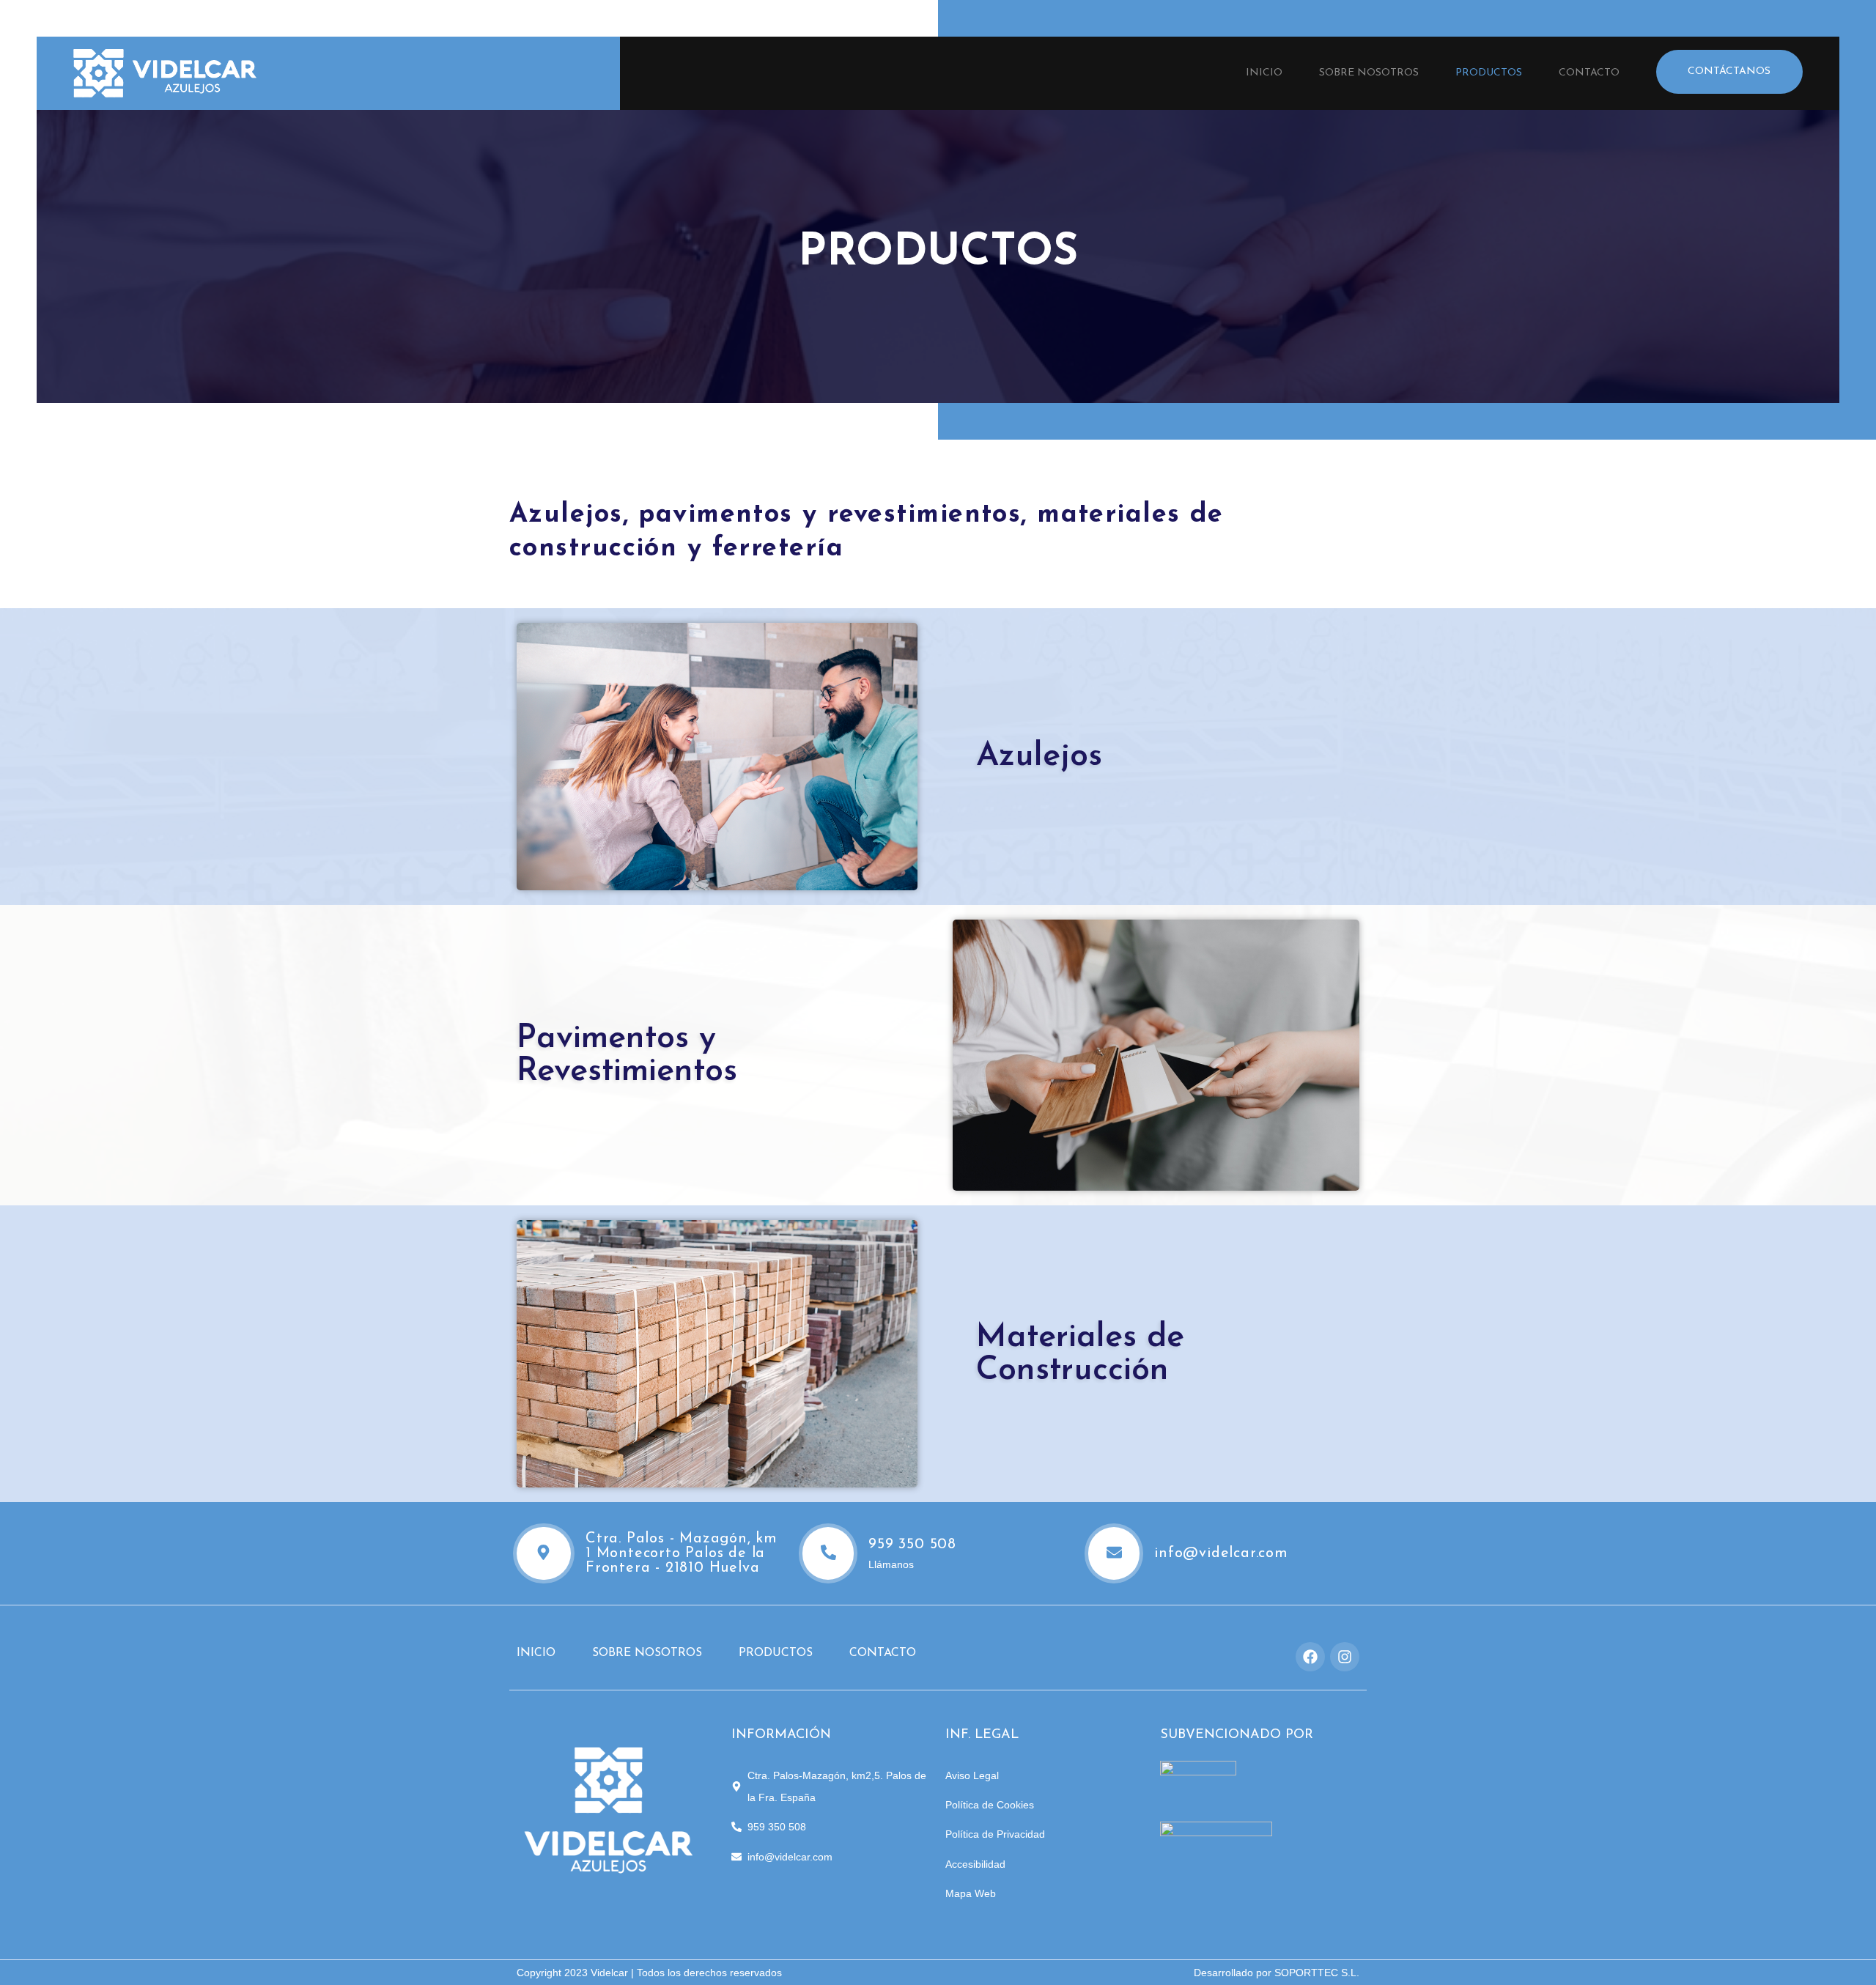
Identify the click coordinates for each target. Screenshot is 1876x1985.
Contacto (1589, 73)
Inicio (1264, 73)
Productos (1489, 73)
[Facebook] (1310, 1657)
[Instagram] (1345, 1657)
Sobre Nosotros (1369, 73)
